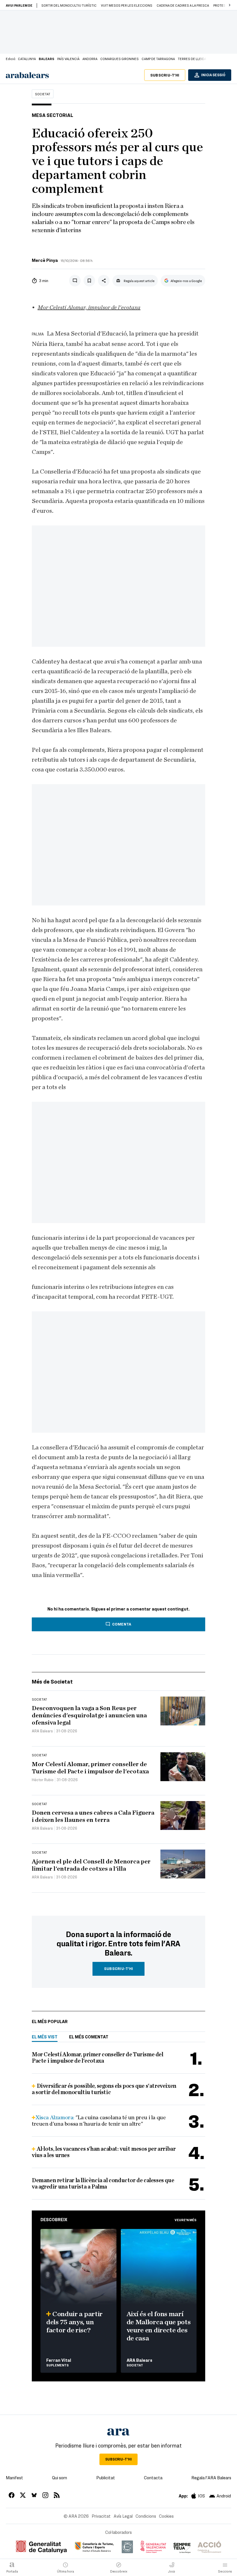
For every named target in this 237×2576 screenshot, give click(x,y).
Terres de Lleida (192, 59)
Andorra (90, 59)
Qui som (60, 2478)
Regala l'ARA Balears (211, 2478)
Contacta (153, 2478)
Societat (43, 94)
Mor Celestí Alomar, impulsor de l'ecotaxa (89, 307)
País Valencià (68, 59)
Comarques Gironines (120, 59)
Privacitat (101, 2516)
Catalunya (27, 59)
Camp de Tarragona (158, 59)
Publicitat (106, 2478)
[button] (229, 5)
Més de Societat (52, 1681)
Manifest (14, 2478)
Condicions (146, 2516)
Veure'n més (186, 2220)
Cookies (166, 2516)
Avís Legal (123, 2516)
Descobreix (54, 2219)
